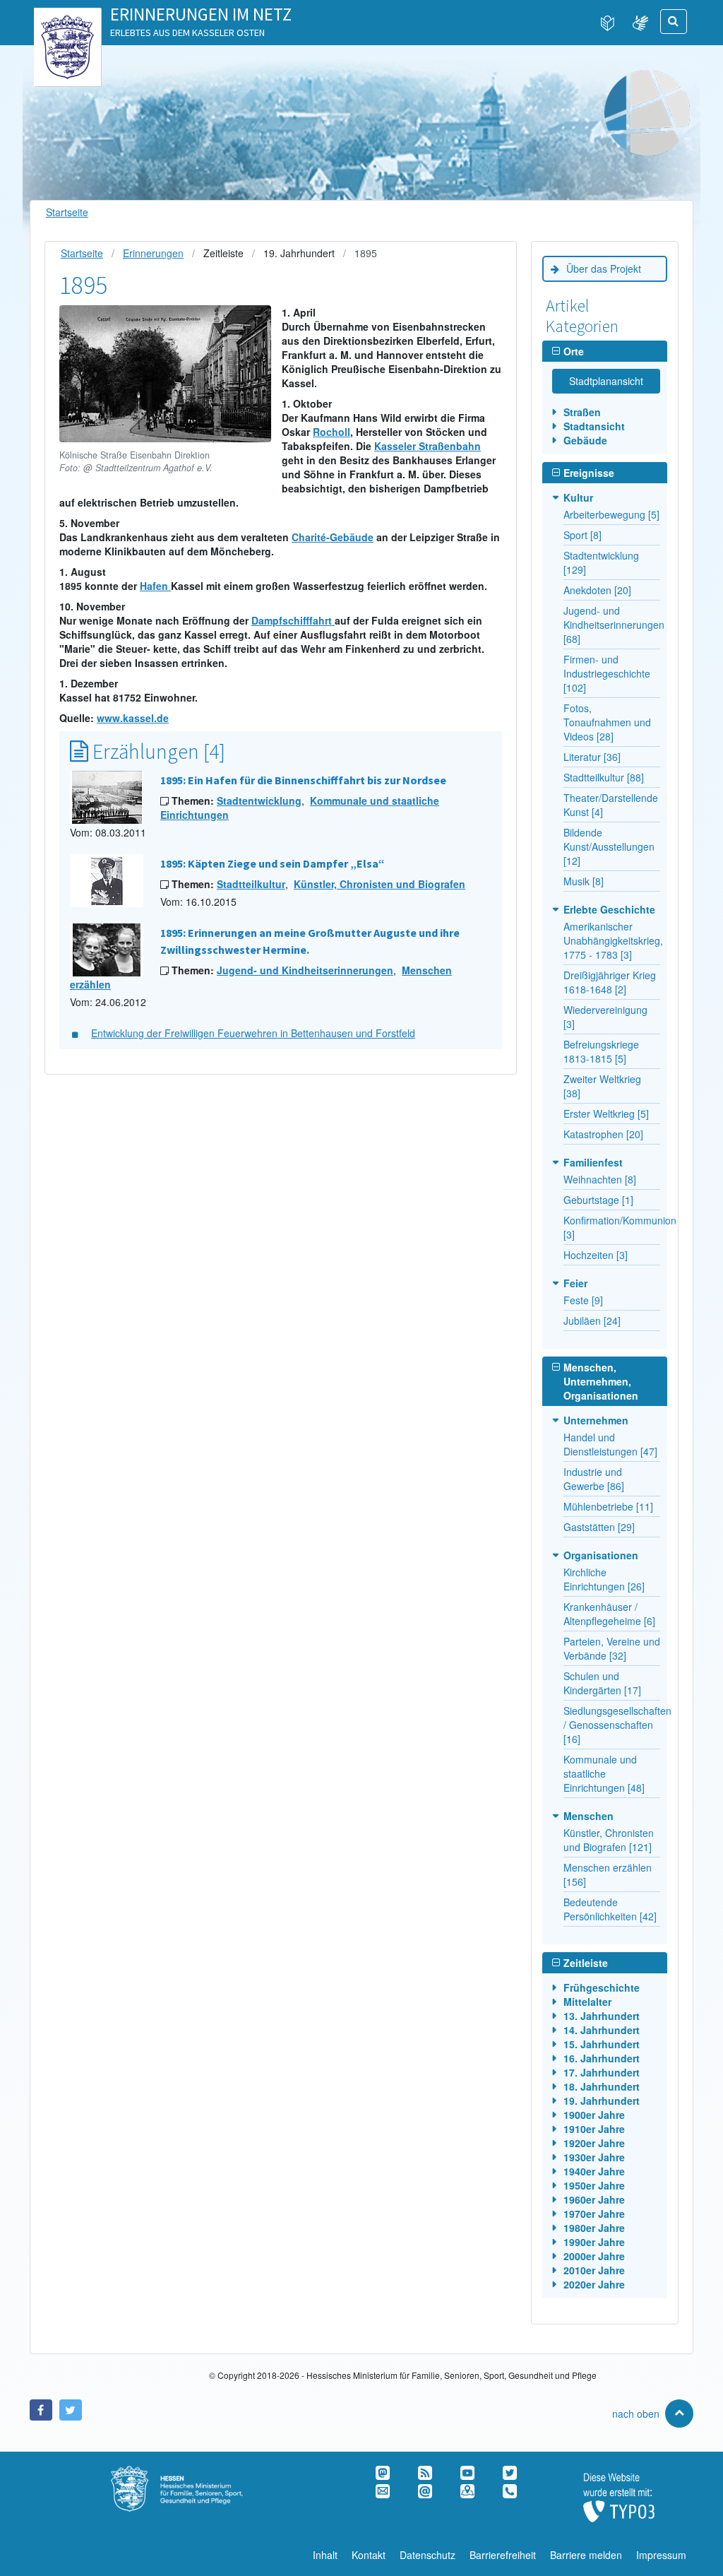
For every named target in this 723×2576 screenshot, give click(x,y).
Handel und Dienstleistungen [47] (610, 1444)
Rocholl (331, 432)
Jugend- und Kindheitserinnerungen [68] (614, 625)
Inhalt (325, 2555)
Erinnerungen (153, 253)
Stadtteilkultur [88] (604, 777)
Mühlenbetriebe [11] (608, 1506)
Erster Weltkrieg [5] (606, 1113)
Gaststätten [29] (599, 1527)
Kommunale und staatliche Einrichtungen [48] (604, 1773)
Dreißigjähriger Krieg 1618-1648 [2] (610, 982)
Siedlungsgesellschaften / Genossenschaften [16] (617, 1725)
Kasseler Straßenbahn (428, 446)
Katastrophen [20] (603, 1134)
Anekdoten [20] (597, 590)
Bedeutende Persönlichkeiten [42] (610, 1909)
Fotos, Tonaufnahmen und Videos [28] (607, 722)
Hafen (155, 586)
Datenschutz (428, 2555)
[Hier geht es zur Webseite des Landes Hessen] (67, 22)
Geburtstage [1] (598, 1200)
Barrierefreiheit (503, 2555)
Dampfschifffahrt (293, 620)
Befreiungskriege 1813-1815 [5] (601, 1051)
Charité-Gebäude (333, 537)
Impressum (661, 2555)
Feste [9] (583, 1300)
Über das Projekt (604, 268)
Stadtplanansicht (606, 381)
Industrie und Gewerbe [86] (594, 1479)
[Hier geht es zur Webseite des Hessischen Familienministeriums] (192, 2473)
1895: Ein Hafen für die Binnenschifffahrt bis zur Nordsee (303, 780)
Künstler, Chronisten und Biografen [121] (609, 1840)
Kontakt (369, 2555)
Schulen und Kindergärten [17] (602, 1683)
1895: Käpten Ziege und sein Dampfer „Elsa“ (273, 863)
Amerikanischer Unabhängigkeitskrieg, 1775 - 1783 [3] (613, 940)
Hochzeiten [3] (596, 1255)
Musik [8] (584, 881)
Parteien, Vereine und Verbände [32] (612, 1648)
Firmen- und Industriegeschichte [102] (607, 673)
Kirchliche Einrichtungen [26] (604, 1579)
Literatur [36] (592, 757)
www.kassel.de (133, 718)
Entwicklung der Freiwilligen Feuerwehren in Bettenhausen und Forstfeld (253, 1033)
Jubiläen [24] (592, 1321)
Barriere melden (586, 2555)
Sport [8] (582, 535)
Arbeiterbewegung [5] (611, 514)
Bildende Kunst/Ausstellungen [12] (609, 846)
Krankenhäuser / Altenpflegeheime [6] (609, 1614)
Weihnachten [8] (600, 1179)
